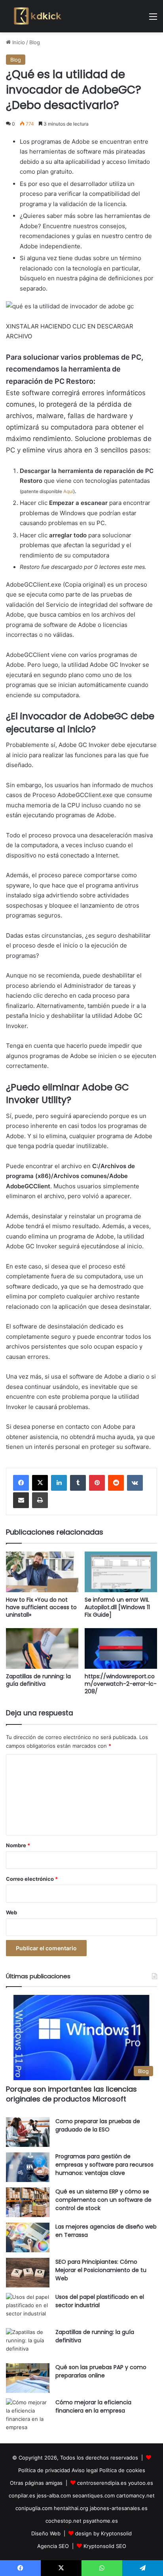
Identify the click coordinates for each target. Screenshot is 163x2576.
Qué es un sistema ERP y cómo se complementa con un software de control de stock (103, 2200)
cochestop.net (63, 2521)
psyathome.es (100, 2521)
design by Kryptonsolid (103, 2533)
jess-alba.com (54, 2495)
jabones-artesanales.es (119, 2508)
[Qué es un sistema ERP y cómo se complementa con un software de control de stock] (28, 2202)
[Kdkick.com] (38, 16)
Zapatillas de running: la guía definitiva (38, 1680)
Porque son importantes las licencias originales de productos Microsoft (71, 2094)
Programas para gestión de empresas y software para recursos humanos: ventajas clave (104, 2165)
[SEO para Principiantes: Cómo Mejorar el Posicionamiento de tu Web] (28, 2273)
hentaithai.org (71, 2508)
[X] (40, 1483)
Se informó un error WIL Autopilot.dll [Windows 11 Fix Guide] (117, 1607)
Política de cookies (122, 2470)
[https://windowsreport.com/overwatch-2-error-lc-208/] (121, 1648)
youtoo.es (141, 2483)
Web (11, 1912)
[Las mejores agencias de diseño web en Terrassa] (28, 2237)
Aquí (68, 491)
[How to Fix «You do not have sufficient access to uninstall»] (42, 1572)
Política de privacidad (44, 2470)
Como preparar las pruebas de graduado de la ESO (98, 2125)
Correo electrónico (32, 1879)
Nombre (18, 1845)
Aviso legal (85, 2470)
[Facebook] (21, 1483)
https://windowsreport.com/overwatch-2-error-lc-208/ (121, 1684)
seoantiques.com (94, 2495)
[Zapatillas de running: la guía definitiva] (42, 1648)
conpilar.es (22, 2495)
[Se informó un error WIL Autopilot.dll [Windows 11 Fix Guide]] (121, 1572)
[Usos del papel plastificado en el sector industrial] (28, 2308)
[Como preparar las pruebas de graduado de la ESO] (28, 2132)
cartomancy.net (136, 2495)
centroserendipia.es (102, 2483)
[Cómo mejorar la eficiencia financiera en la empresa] (28, 2415)
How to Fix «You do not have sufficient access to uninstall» (41, 1607)
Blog (35, 42)
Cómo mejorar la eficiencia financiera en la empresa (93, 2406)
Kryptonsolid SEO (105, 2546)
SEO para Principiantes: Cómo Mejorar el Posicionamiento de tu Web (101, 2270)
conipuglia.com (34, 2508)
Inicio (18, 42)
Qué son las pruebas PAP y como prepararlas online (101, 2371)
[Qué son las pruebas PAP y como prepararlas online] (28, 2378)
